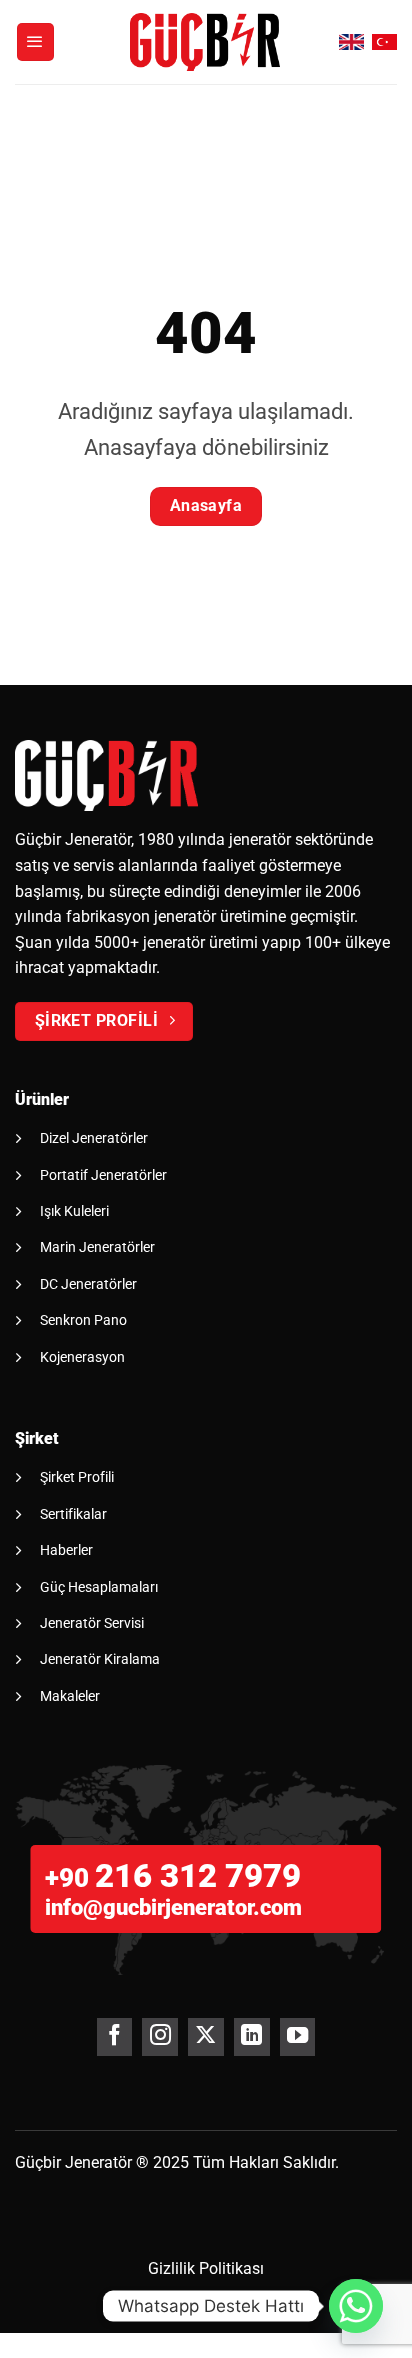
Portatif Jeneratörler (103, 1175)
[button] (36, 42)
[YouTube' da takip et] (297, 2037)
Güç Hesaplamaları (99, 1587)
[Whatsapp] (356, 2306)
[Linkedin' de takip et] (251, 2037)
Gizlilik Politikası (206, 2268)
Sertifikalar (73, 1514)
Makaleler (70, 1696)
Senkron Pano (83, 1320)
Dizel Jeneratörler (94, 1138)
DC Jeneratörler (88, 1284)
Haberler (66, 1550)
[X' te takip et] (205, 2037)
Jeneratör (98, 2162)
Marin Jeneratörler (97, 1247)
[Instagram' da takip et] (159, 2037)
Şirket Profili (77, 1477)
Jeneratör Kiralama (100, 1659)
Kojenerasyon (82, 1357)
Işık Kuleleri (74, 1211)
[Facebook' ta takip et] (114, 2037)
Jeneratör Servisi (92, 1623)
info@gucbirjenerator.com (173, 1907)
